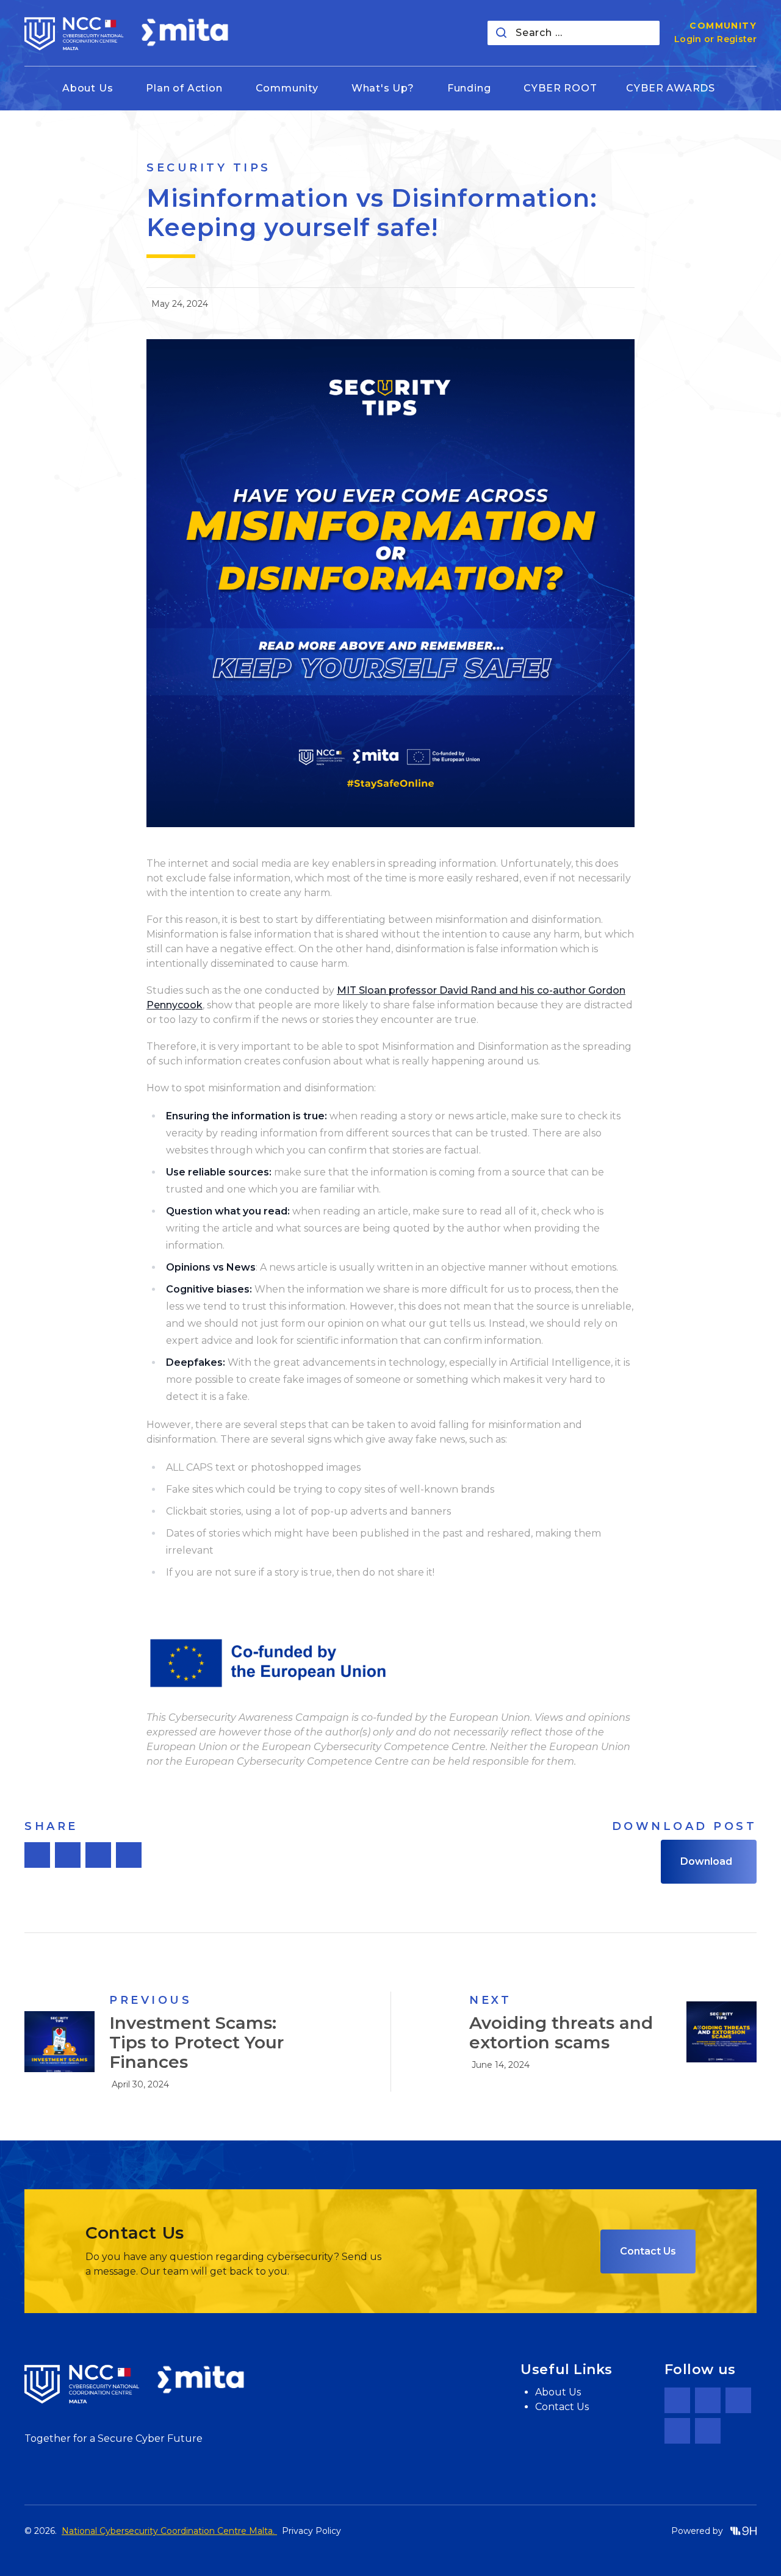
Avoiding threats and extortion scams (561, 2032)
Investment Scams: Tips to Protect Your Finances (196, 2042)
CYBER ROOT (560, 88)
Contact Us (648, 2251)
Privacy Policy (311, 2531)
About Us (558, 2392)
